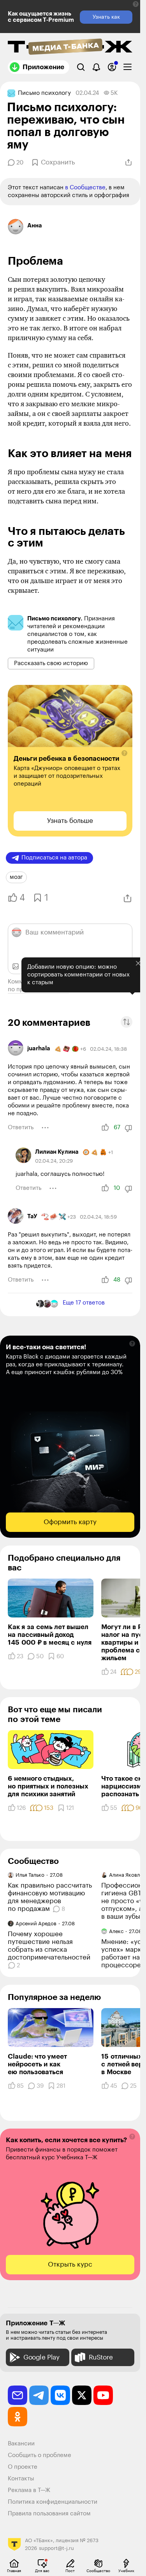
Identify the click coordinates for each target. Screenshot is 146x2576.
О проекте (23, 2467)
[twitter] (82, 2395)
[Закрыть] (138, 963)
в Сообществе (85, 188)
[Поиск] (81, 67)
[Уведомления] (96, 67)
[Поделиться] (128, 162)
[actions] (45, 1128)
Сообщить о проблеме (40, 2455)
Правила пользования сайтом (49, 2514)
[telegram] (39, 2395)
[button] (136, 4)
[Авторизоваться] (112, 67)
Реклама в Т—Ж (29, 2490)
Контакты (21, 2479)
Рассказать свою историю (51, 663)
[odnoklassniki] (18, 2417)
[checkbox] (128, 67)
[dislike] (128, 1128)
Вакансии (21, 2444)
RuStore (101, 2357)
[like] (105, 1128)
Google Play (41, 2357)
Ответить (21, 1127)
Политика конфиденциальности (53, 2502)
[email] (18, 2395)
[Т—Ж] (70, 47)
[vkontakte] (60, 2395)
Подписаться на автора (54, 858)
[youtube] (103, 2395)
